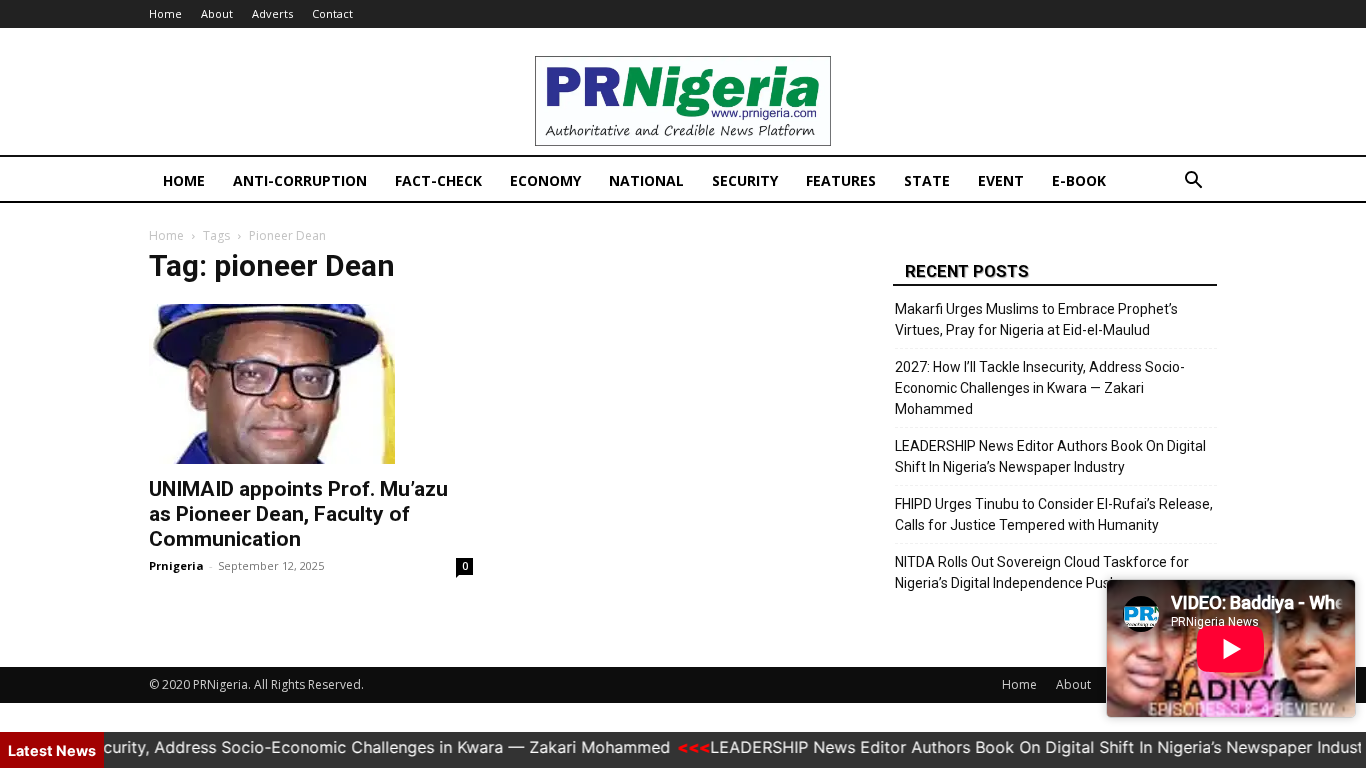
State (927, 180)
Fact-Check (438, 180)
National (646, 180)
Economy (545, 180)
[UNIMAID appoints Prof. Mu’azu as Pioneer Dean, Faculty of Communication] (311, 384)
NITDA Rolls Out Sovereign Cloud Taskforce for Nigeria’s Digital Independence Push (1042, 572)
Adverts (272, 13)
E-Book (1079, 180)
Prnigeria (176, 565)
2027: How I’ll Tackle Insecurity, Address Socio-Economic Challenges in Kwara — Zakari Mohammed (1040, 388)
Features (841, 180)
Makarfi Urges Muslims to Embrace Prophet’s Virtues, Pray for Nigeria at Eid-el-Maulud (1036, 319)
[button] (1193, 182)
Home (165, 13)
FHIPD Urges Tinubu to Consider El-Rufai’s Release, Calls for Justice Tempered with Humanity (1054, 514)
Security (745, 180)
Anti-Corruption (300, 180)
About (217, 13)
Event (1001, 180)
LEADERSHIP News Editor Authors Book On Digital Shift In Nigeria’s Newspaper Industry (1050, 456)
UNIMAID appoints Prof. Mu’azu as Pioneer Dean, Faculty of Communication (298, 514)
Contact (332, 13)
